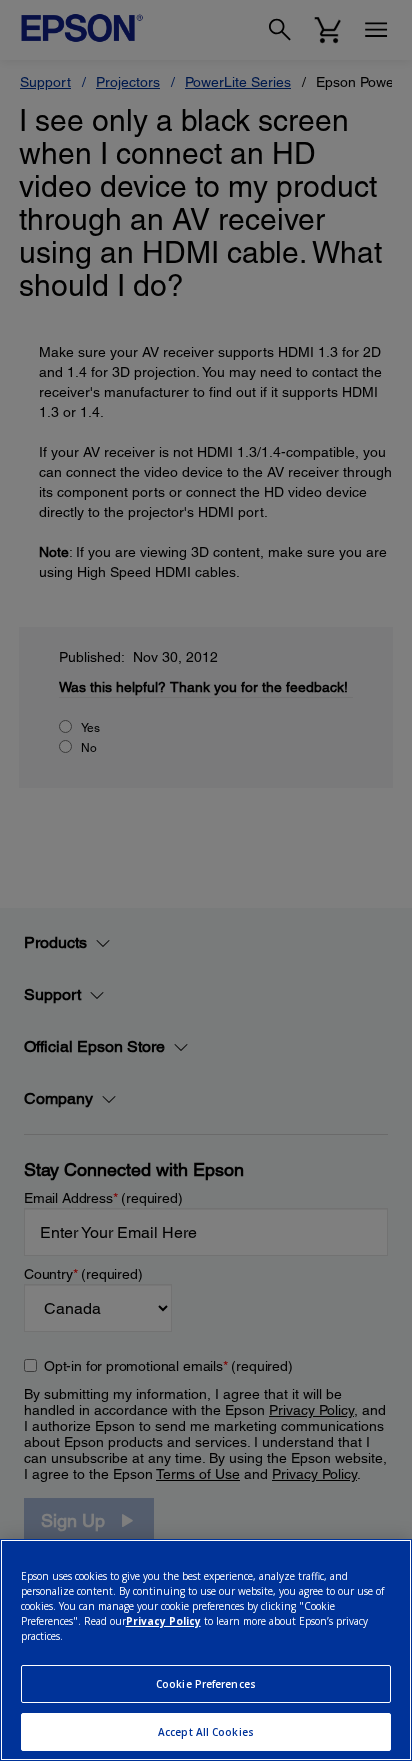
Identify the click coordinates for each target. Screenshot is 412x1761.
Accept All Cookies (206, 1732)
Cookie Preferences (206, 1684)
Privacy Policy (163, 1621)
